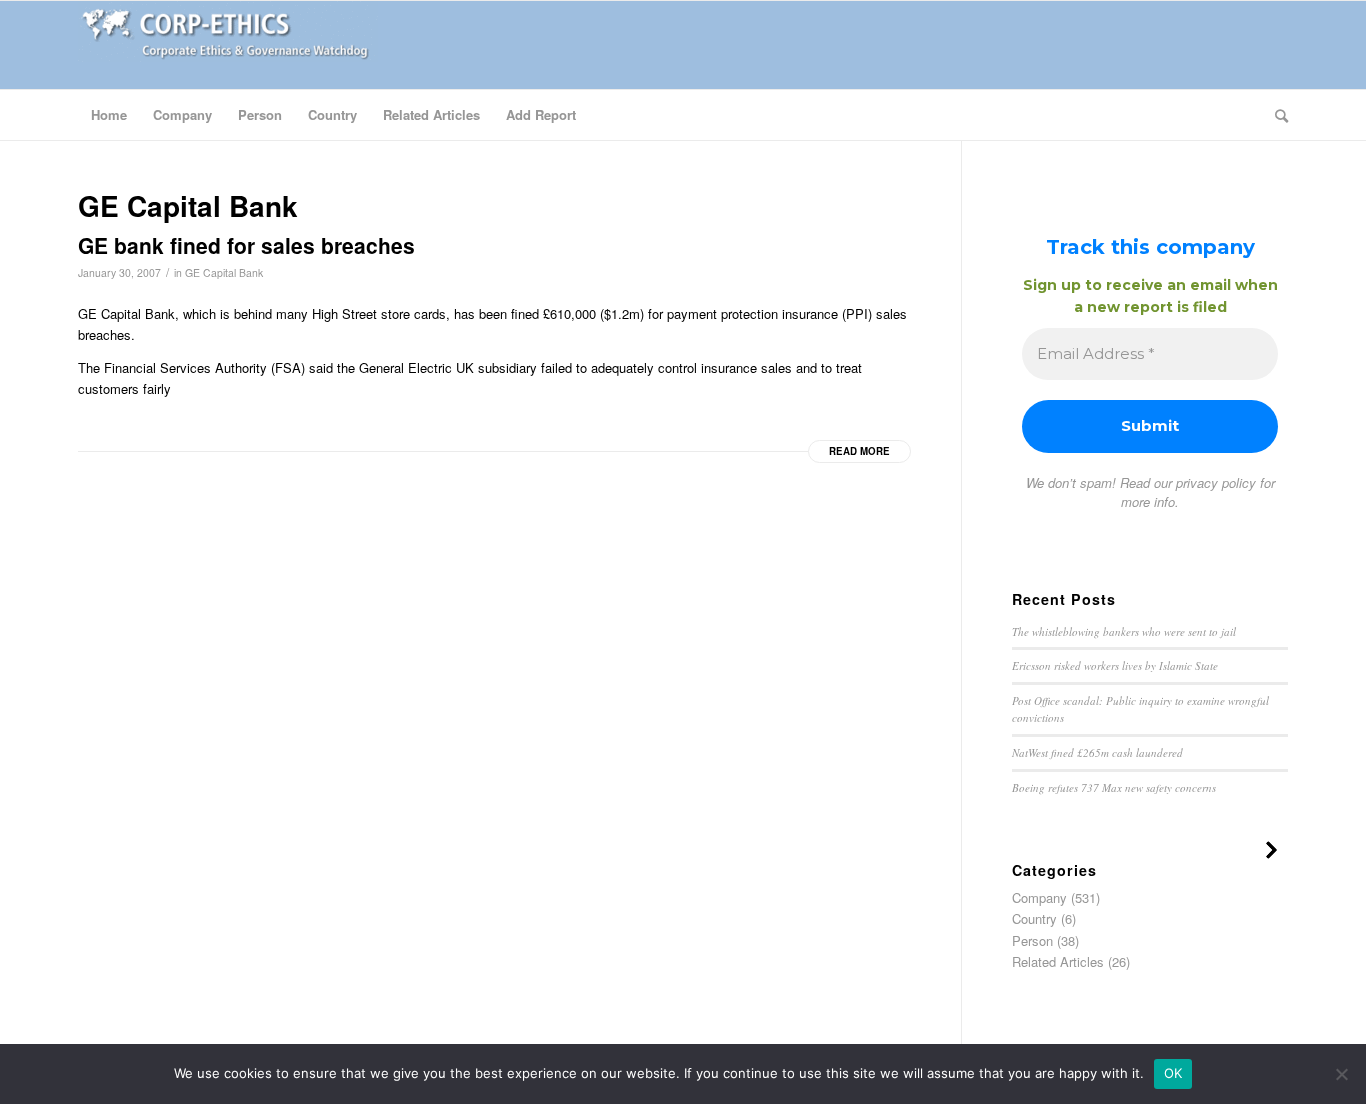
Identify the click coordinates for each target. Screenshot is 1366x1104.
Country (1034, 918)
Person (1032, 940)
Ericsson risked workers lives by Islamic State (1115, 665)
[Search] (1275, 115)
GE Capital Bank (224, 272)
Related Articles (1058, 961)
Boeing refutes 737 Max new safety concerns (1114, 787)
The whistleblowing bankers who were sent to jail (1124, 631)
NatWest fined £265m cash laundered (1097, 752)
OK (1173, 1073)
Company (1039, 897)
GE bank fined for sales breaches (246, 245)
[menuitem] (109, 115)
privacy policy (1216, 482)
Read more (859, 451)
